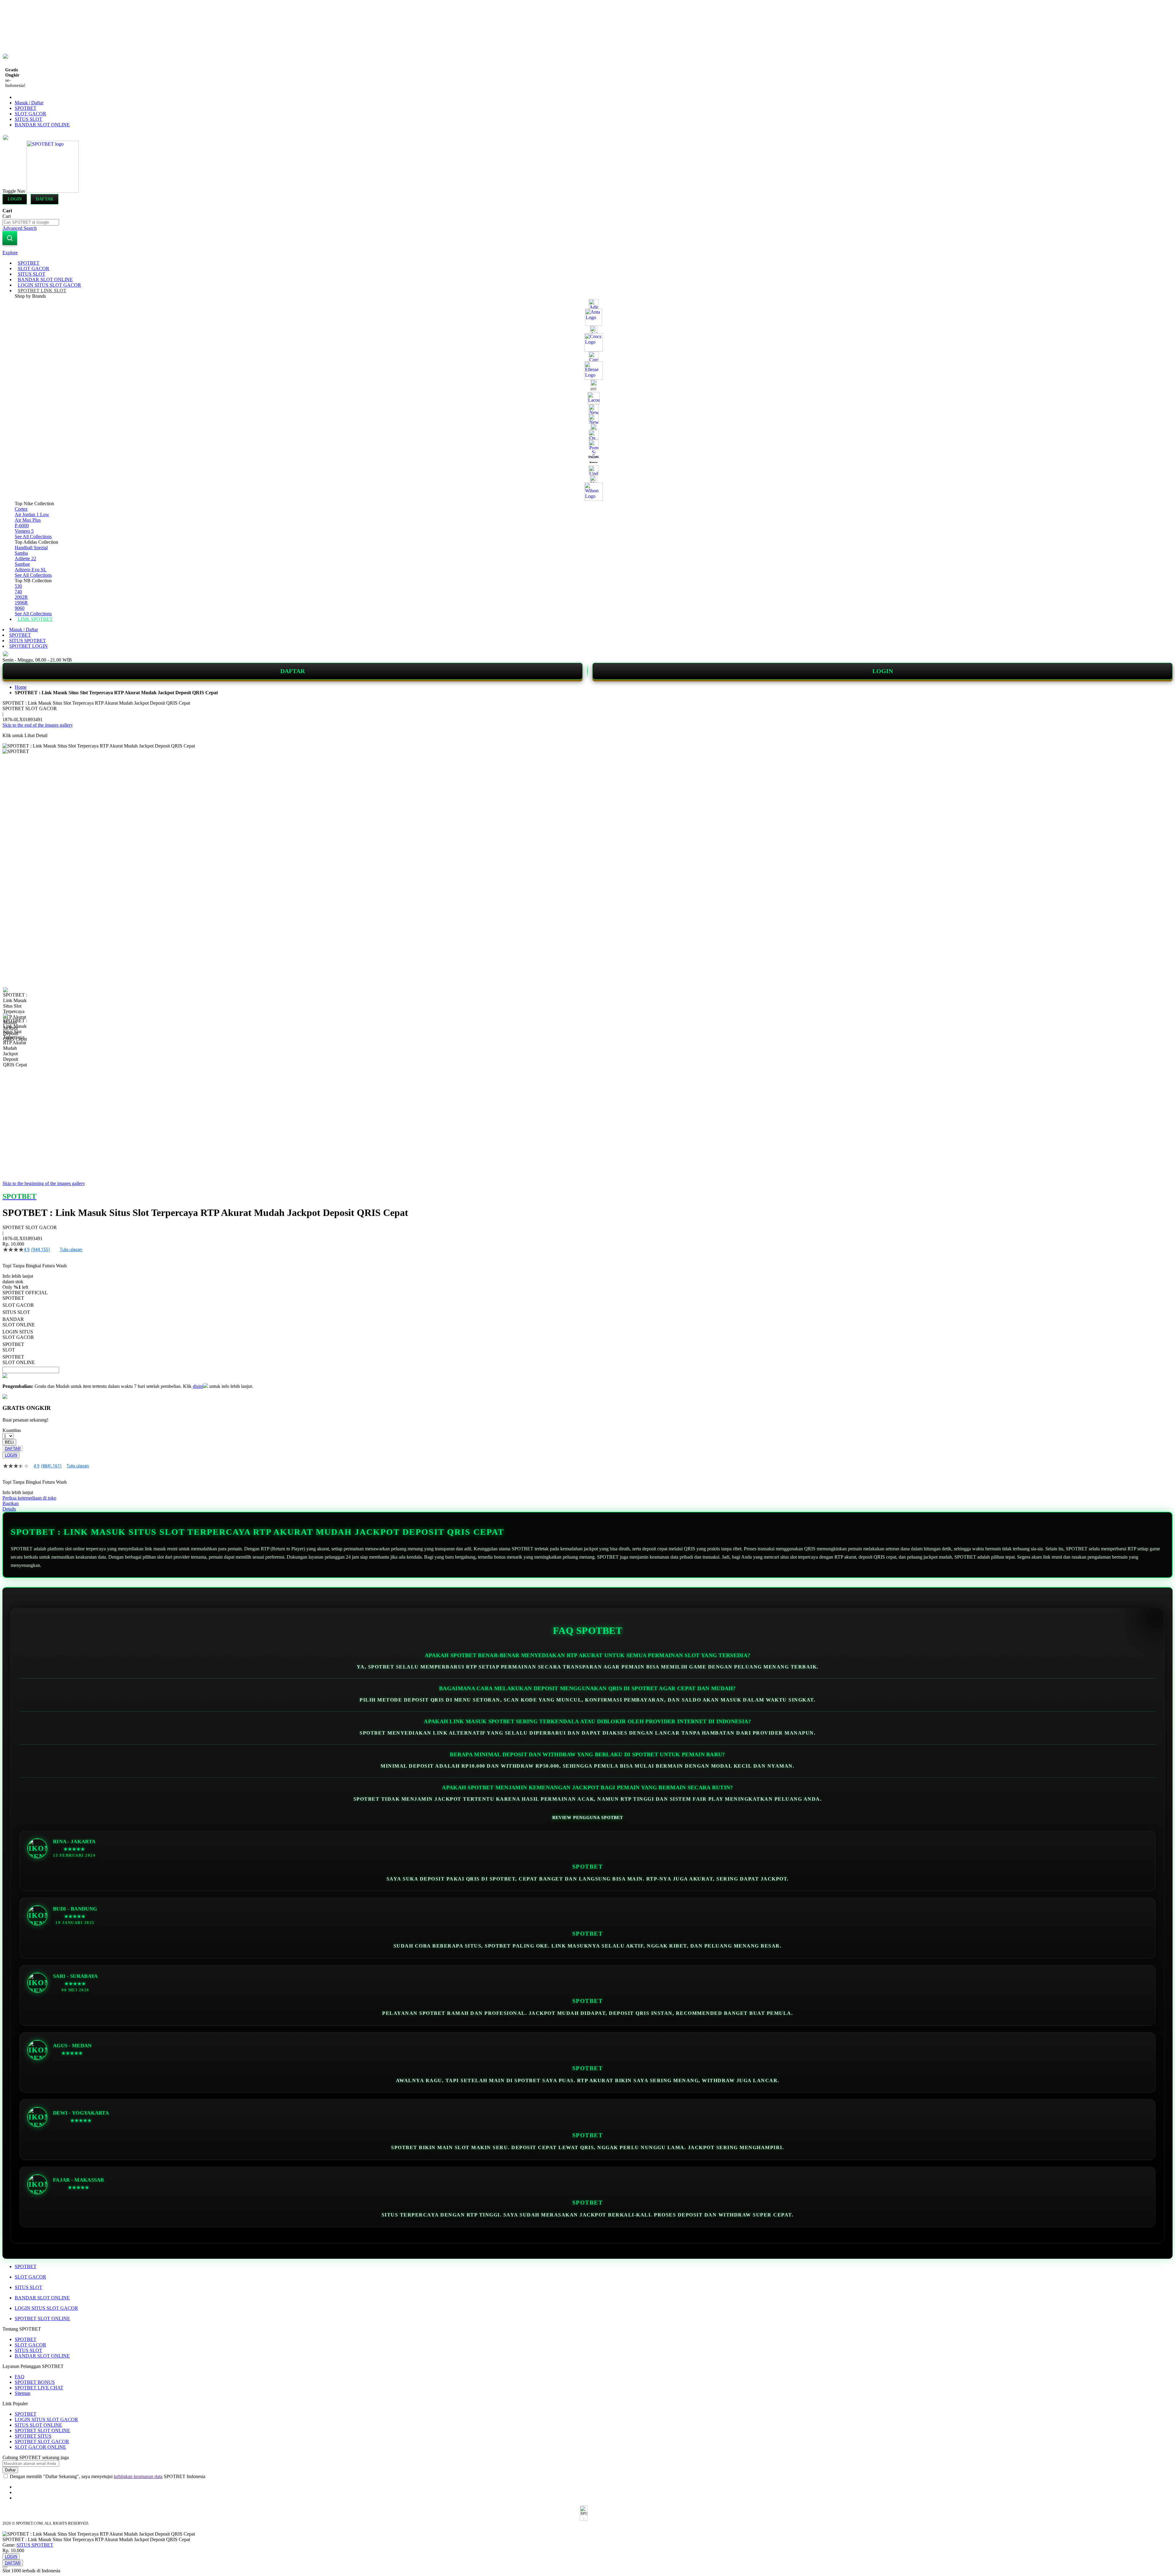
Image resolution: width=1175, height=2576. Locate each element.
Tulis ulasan (71, 1250)
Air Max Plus (28, 520)
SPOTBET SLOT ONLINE (42, 2319)
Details (9, 1509)
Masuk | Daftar (29, 103)
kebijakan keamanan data (138, 2476)
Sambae (22, 564)
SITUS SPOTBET (28, 641)
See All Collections (33, 537)
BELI (9, 1442)
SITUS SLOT (28, 119)
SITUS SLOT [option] (16, 1312)
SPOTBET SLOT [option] (13, 1347)
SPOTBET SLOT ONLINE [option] (19, 1360)
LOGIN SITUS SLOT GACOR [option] (18, 1335)
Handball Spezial (31, 548)
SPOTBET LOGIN (28, 646)
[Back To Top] (5, 2567)
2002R (21, 597)
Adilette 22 (25, 559)
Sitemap (22, 2393)
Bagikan (11, 1503)
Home (21, 687)
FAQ (20, 2377)
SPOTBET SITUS (33, 2436)
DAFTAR (293, 671)
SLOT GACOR (30, 114)
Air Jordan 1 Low (32, 514)
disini (198, 1386)
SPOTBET (26, 108)
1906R (21, 603)
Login (15, 199)
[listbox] (231, 1330)
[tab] (587, 253)
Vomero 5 (24, 531)
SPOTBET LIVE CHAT (39, 2388)
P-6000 (22, 526)
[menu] (587, 441)
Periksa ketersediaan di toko (29, 1498)
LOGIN (883, 671)
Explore (10, 253)
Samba (21, 553)
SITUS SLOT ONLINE (38, 2425)
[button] (15, 1000)
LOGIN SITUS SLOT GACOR (46, 2308)
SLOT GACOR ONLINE (40, 2447)
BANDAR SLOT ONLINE (42, 125)
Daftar (45, 199)
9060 (20, 608)
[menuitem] (29, 263)
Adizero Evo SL (31, 570)
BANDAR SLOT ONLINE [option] (19, 1322)
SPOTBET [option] (13, 1298)
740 (18, 592)
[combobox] (31, 222)
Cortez (21, 509)
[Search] (10, 238)
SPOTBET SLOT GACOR (42, 2442)
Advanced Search (20, 228)
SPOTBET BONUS (35, 2382)
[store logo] (53, 191)
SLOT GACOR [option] (18, 1305)
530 (18, 586)
